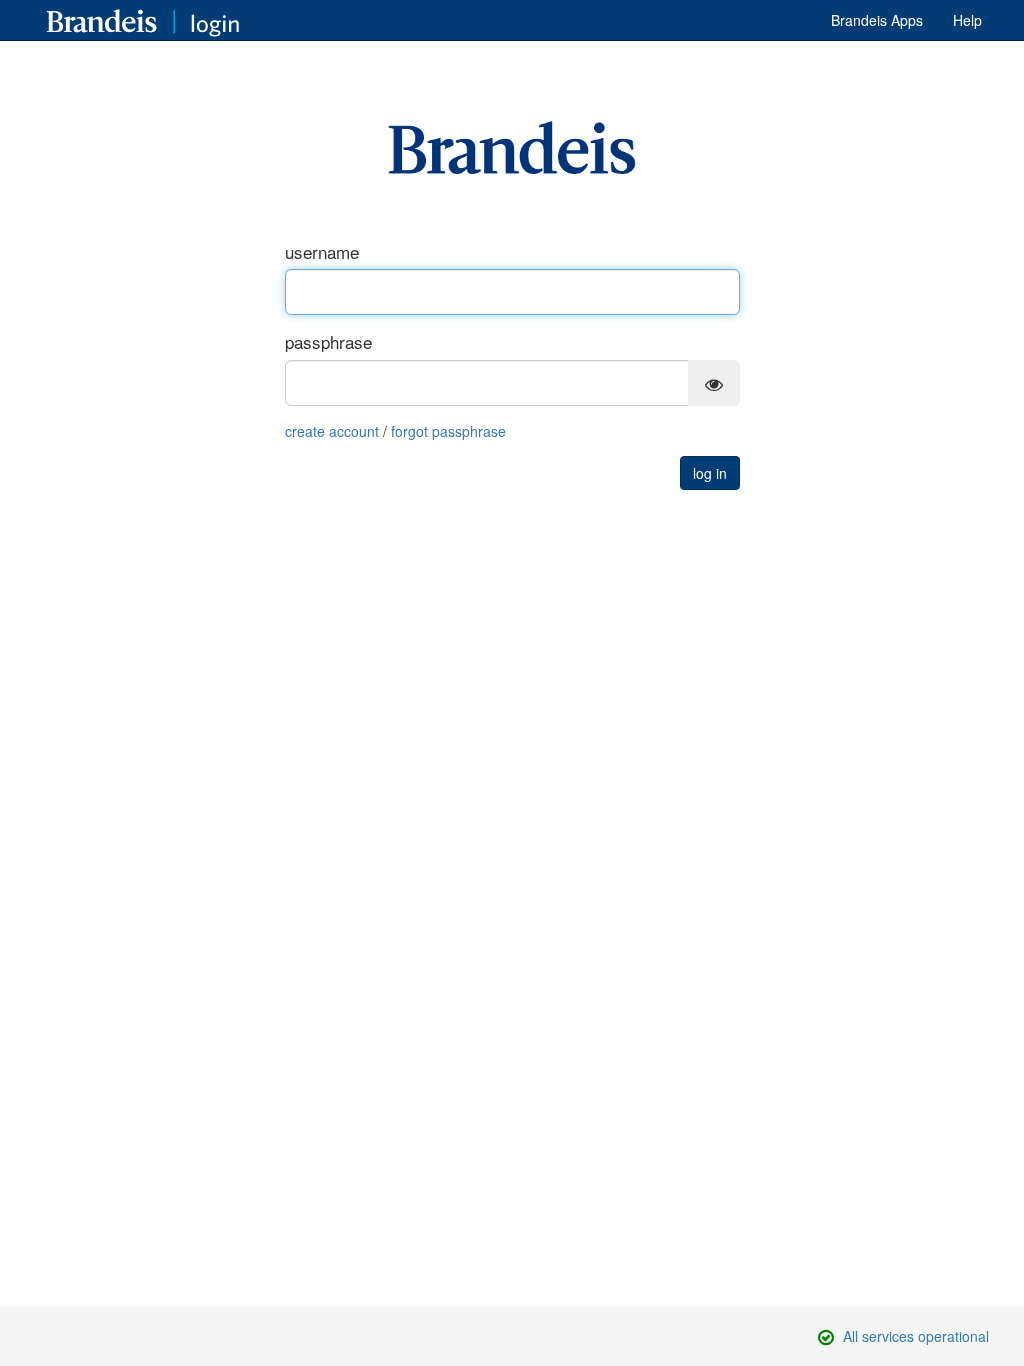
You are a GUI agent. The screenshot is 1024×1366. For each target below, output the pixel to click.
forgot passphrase (448, 431)
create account (332, 431)
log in (710, 473)
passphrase (328, 342)
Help (967, 20)
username (322, 252)
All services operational (916, 1336)
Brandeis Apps (877, 20)
